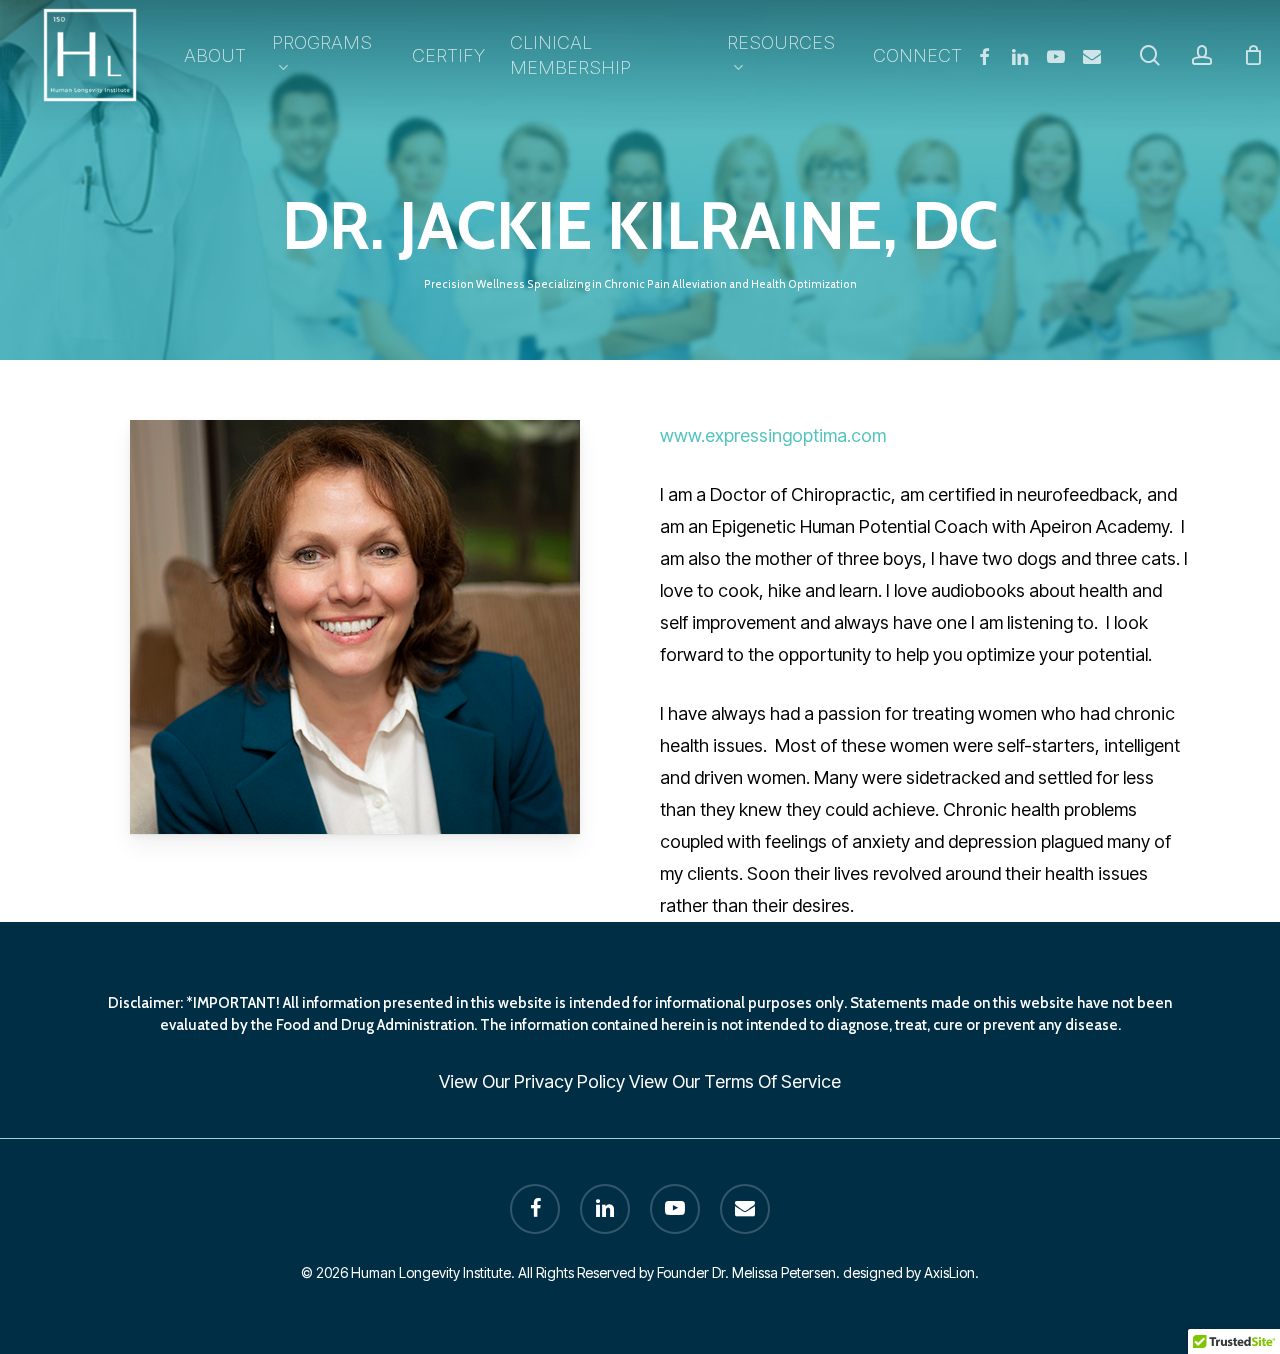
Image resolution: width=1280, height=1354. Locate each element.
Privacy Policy (569, 1081)
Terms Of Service (772, 1081)
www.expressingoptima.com (773, 435)
